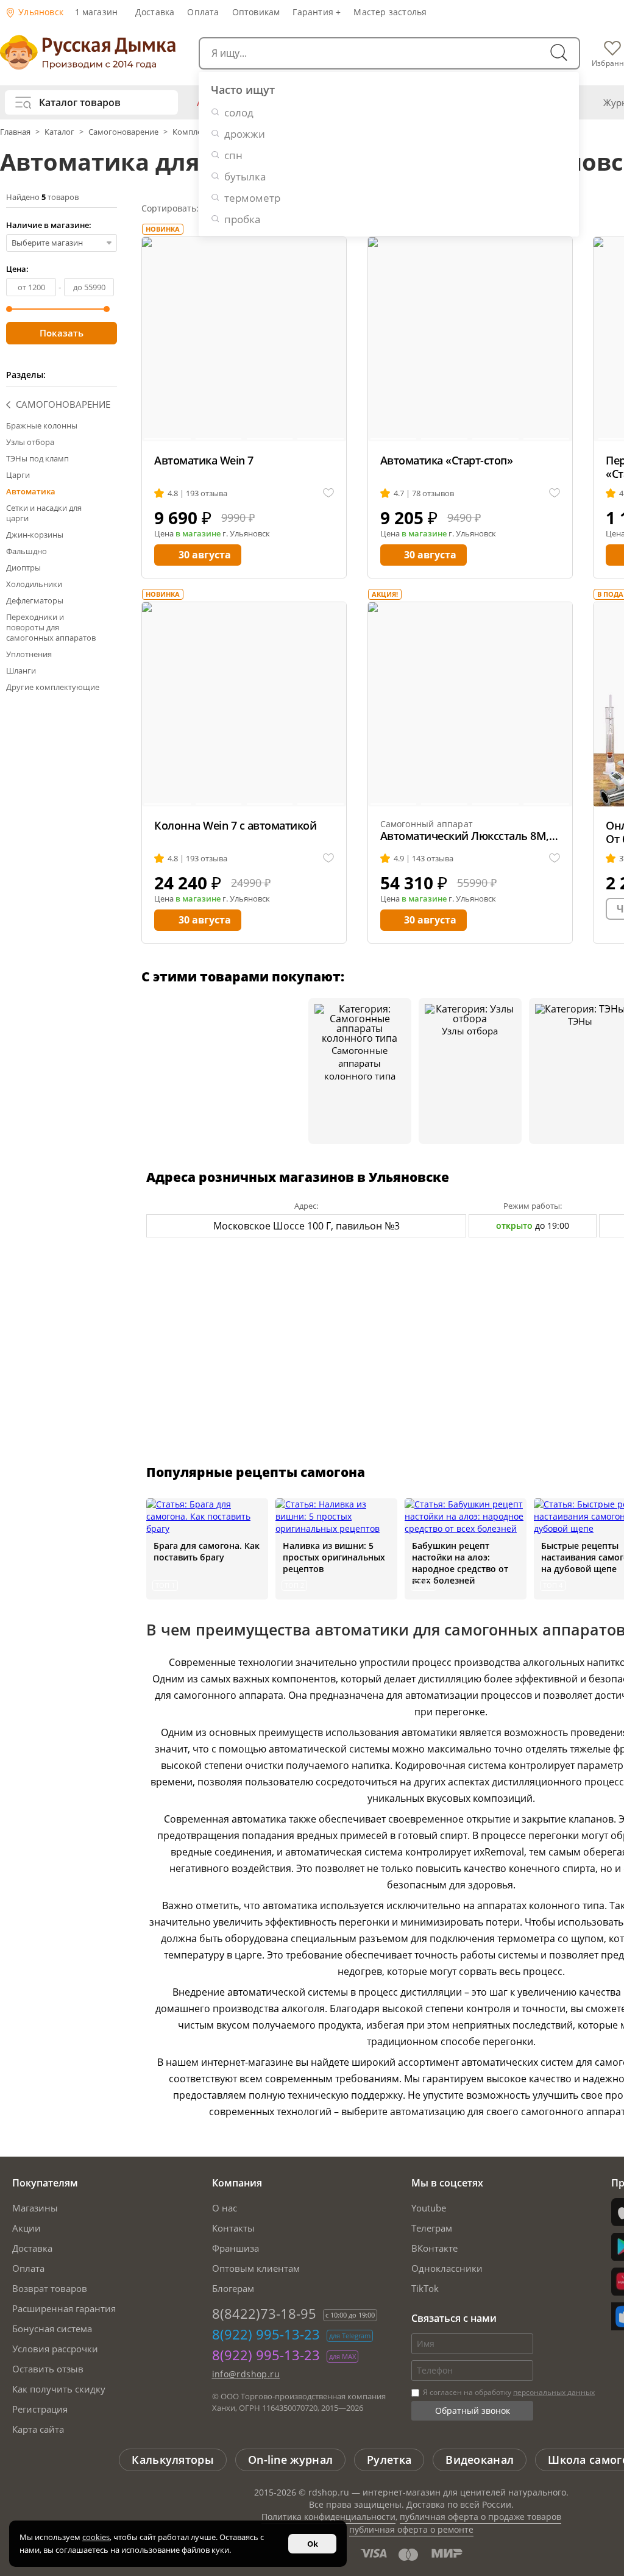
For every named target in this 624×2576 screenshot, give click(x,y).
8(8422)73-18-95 (264, 2313)
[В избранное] (328, 493)
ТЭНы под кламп (37, 458)
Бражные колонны (42, 425)
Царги (18, 475)
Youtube (429, 2208)
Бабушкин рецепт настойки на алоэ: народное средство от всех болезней (460, 1563)
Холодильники (34, 584)
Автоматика (31, 491)
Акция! (385, 594)
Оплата (203, 12)
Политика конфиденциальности (328, 2517)
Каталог (59, 132)
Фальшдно (27, 551)
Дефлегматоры (35, 600)
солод (239, 112)
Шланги (21, 671)
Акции (27, 2228)
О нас (225, 2208)
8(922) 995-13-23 (266, 2334)
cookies (96, 2537)
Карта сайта (38, 2429)
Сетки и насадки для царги (44, 513)
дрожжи (245, 134)
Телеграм (432, 2228)
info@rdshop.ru (246, 2374)
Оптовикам (256, 12)
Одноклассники (447, 2268)
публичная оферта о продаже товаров (480, 2517)
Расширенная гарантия (64, 2308)
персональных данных (554, 2392)
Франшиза (236, 2248)
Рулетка (389, 2460)
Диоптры (23, 568)
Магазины (35, 2208)
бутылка (245, 176)
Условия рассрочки (55, 2349)
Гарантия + (317, 12)
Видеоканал (480, 2460)
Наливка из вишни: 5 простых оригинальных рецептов (334, 1557)
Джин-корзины (35, 535)
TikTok (425, 2288)
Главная (16, 132)
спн (233, 155)
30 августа (205, 555)
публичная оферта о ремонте (411, 2529)
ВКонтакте (434, 2248)
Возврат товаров (50, 2288)
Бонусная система (52, 2329)
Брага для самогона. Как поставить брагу (207, 1551)
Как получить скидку (59, 2389)
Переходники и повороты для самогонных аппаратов (51, 627)
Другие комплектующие (53, 687)
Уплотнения (29, 654)
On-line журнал (290, 2460)
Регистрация (40, 2409)
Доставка (155, 12)
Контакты (233, 2228)
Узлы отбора (30, 442)
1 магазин (97, 12)
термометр (252, 198)
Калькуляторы (173, 2460)
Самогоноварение (123, 132)
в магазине (198, 533)
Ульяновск (40, 12)
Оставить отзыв (48, 2369)
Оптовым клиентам (256, 2268)
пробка (242, 219)
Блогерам (233, 2288)
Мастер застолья (390, 12)
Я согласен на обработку (508, 2392)
